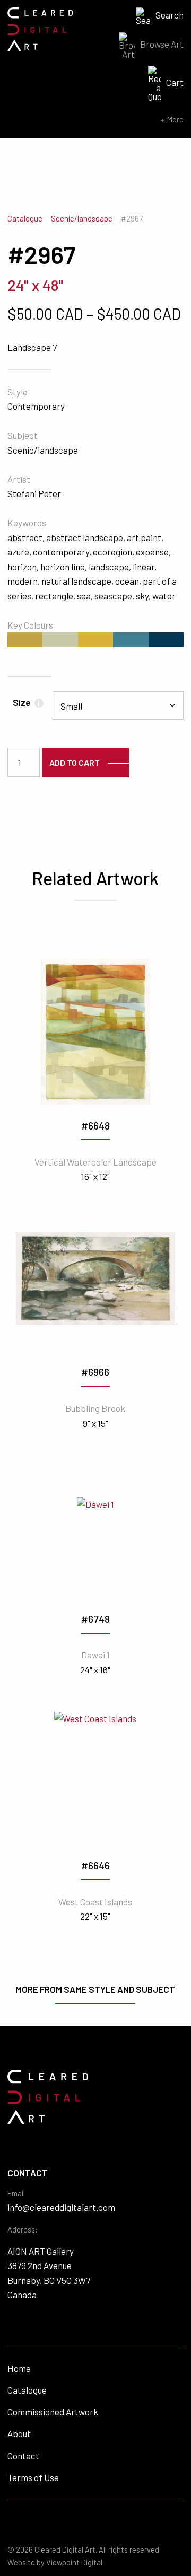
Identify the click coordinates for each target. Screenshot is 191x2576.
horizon (22, 567)
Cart (175, 82)
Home (19, 2368)
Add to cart (75, 762)
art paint (144, 537)
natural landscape (76, 581)
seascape (113, 596)
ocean (127, 581)
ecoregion (112, 552)
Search (170, 15)
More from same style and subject (95, 1989)
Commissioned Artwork (53, 2412)
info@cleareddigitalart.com (61, 2207)
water (164, 596)
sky (142, 596)
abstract (25, 537)
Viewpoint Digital (74, 2562)
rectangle (54, 596)
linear (144, 567)
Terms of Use (33, 2477)
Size (26, 702)
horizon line (63, 567)
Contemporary (36, 406)
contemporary (61, 552)
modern (23, 581)
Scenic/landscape (82, 219)
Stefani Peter (34, 493)
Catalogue (25, 219)
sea (84, 596)
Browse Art (162, 44)
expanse (152, 552)
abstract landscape (85, 537)
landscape (109, 567)
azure (18, 552)
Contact (23, 2456)
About (19, 2433)
